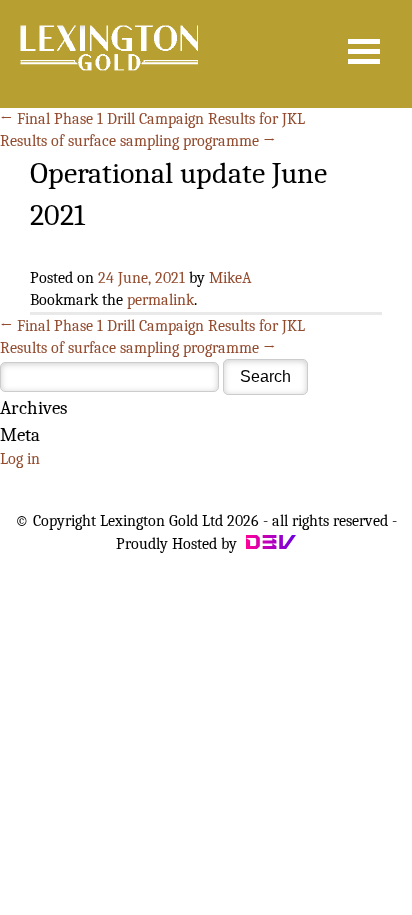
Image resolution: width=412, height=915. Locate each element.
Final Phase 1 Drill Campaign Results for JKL (152, 119)
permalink (160, 300)
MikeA (230, 278)
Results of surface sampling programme (138, 141)
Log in (20, 459)
